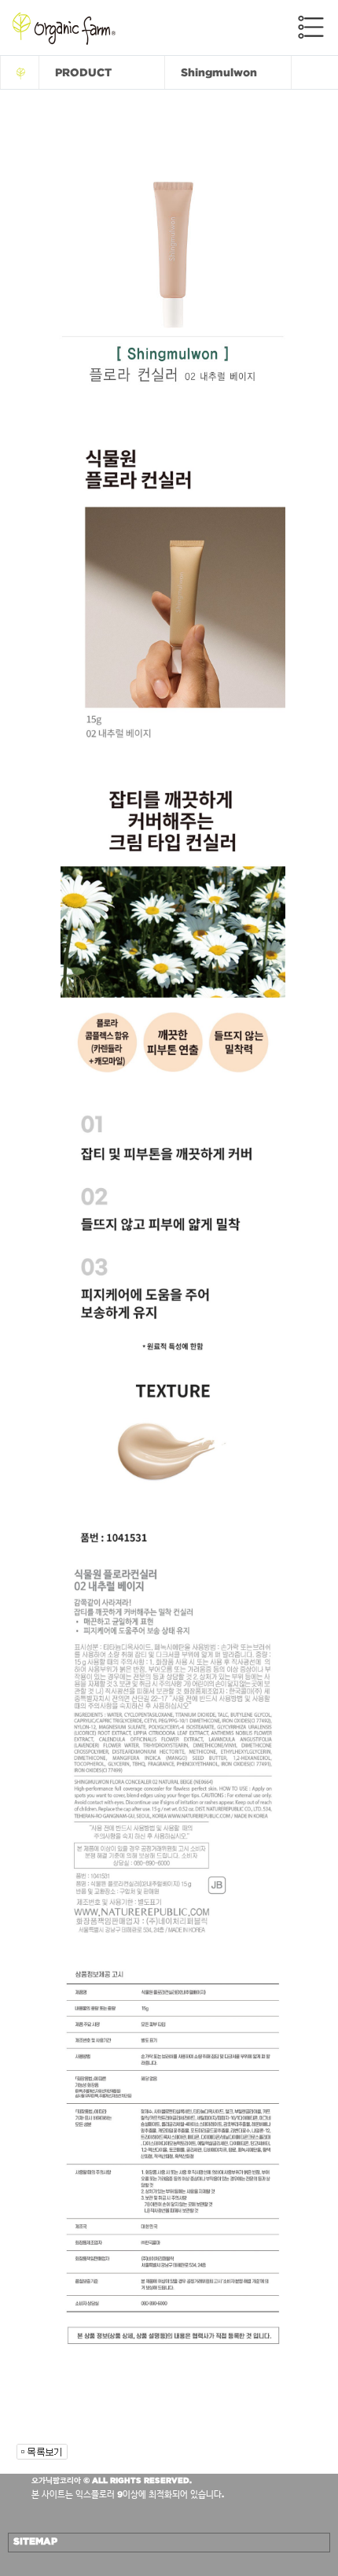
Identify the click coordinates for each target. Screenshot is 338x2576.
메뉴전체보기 (311, 27)
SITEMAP (35, 2541)
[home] (20, 72)
